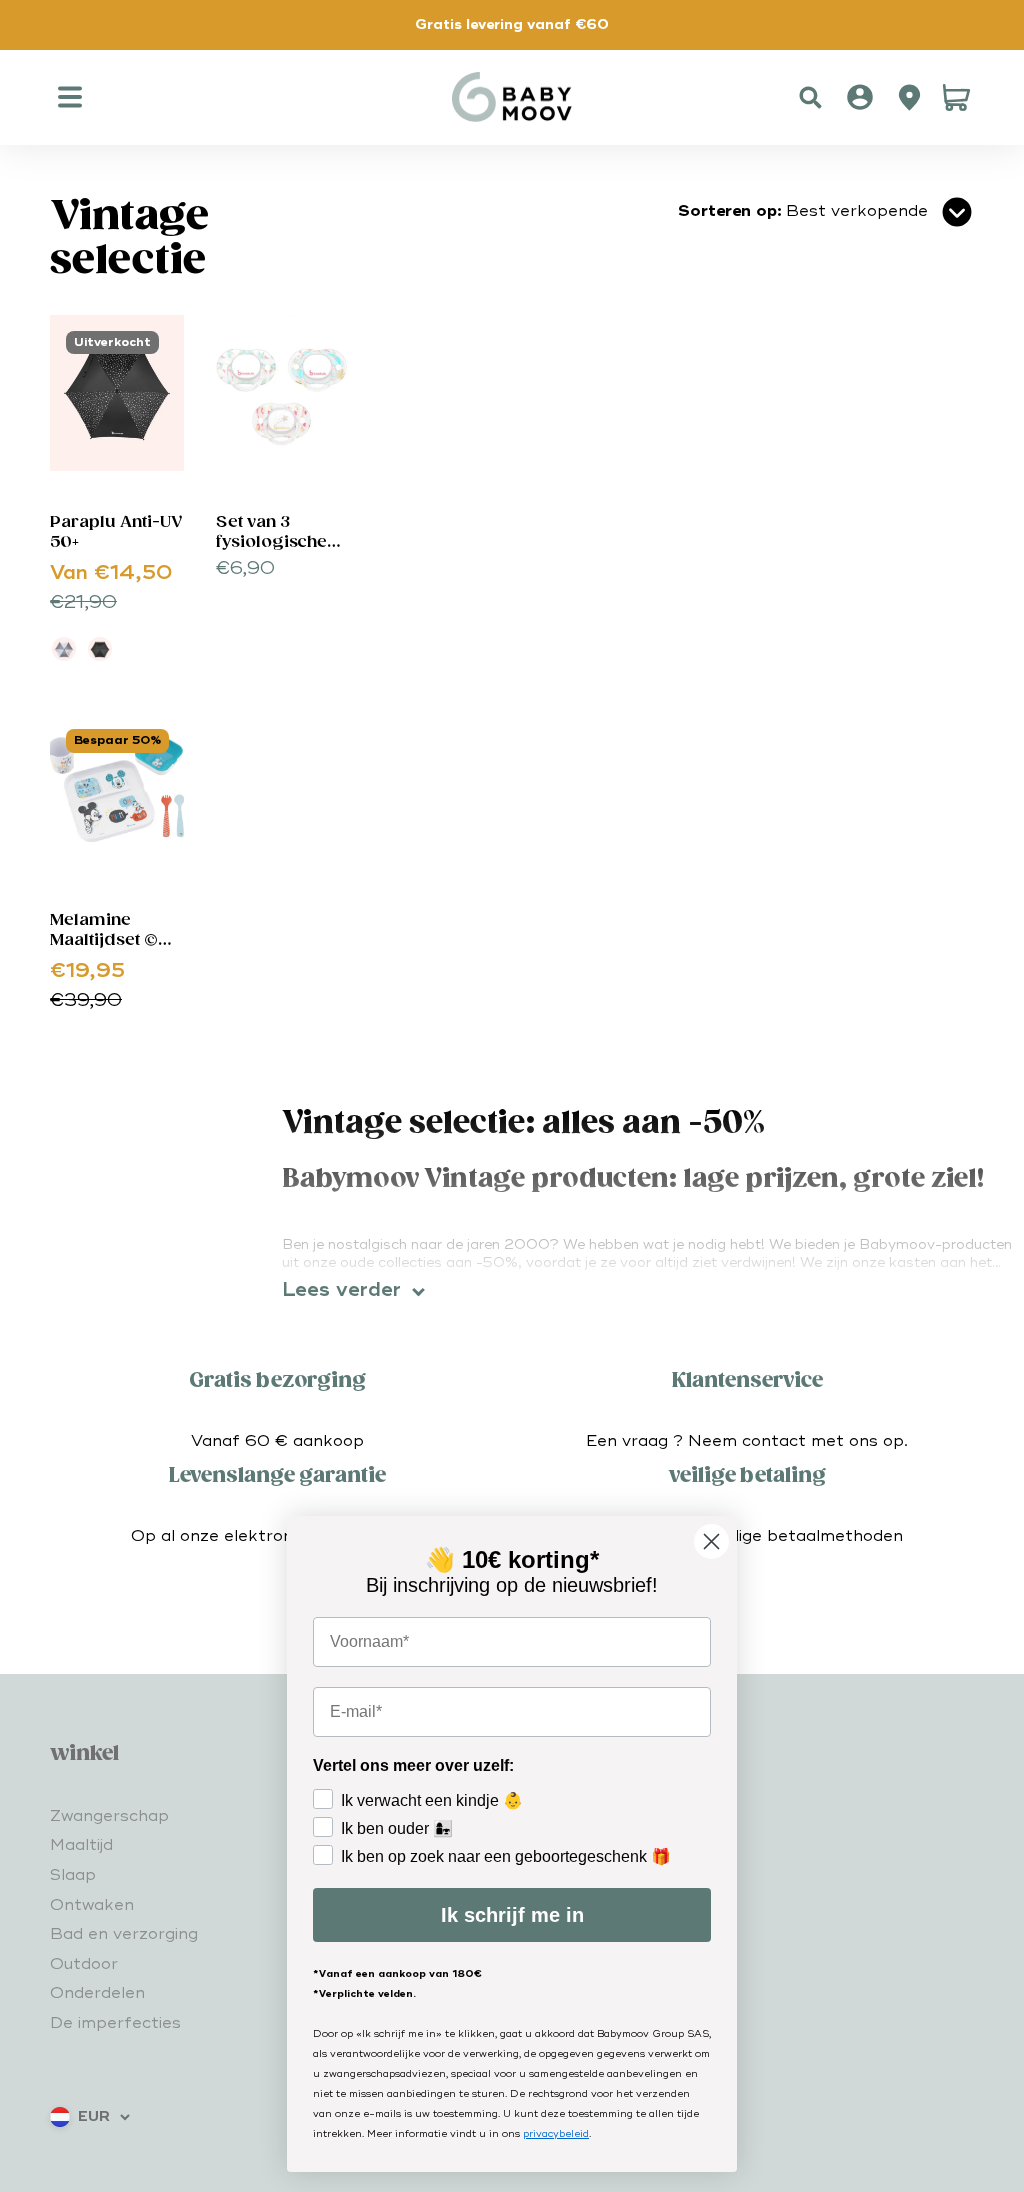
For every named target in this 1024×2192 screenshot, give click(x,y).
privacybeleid (556, 2134)
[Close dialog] (711, 1541)
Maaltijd (81, 1845)
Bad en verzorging (124, 1934)
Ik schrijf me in (512, 1915)
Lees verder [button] (341, 1290)
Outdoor (84, 1964)
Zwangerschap (109, 1816)
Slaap (73, 1875)
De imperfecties (115, 2023)
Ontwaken (92, 1905)
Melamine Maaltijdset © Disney (104, 940)
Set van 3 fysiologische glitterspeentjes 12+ (280, 552)
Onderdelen (97, 1993)
